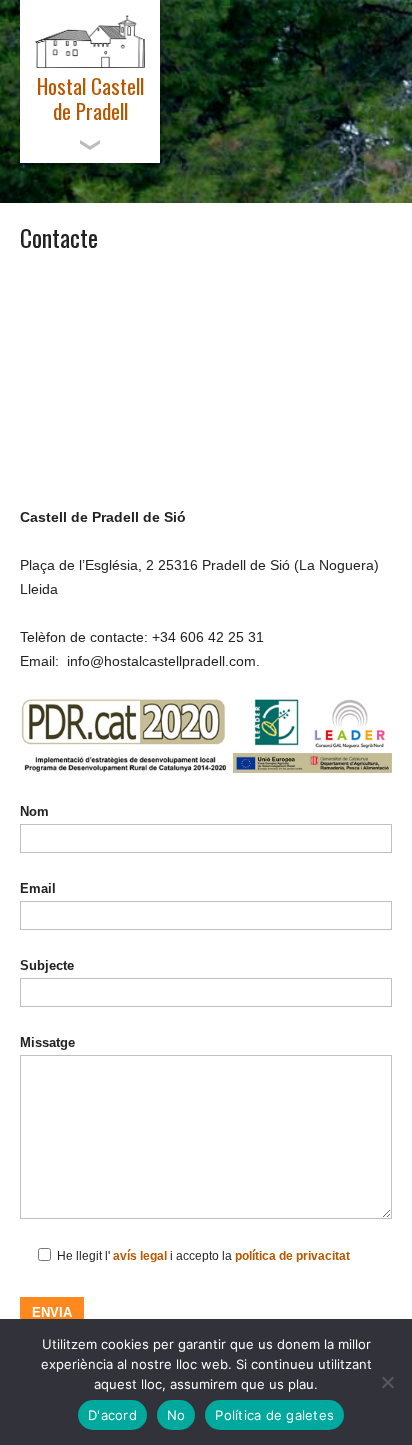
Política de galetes (274, 1415)
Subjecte (47, 965)
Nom (34, 811)
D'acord (112, 1415)
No (176, 1415)
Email (38, 888)
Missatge (47, 1042)
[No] (387, 1382)
